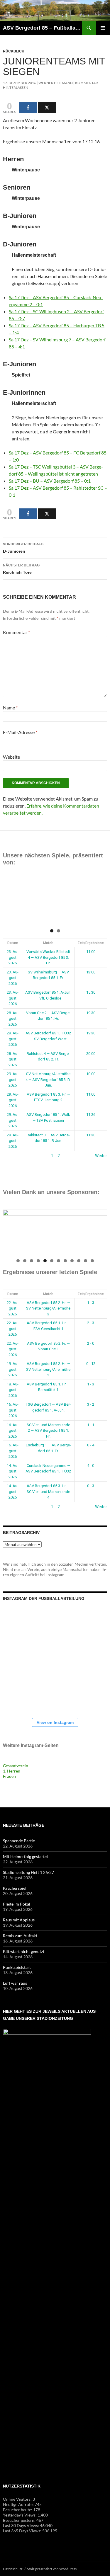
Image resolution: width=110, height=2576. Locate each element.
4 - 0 (91, 1466)
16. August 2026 (13, 1410)
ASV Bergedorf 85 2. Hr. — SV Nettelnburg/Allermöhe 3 (48, 1308)
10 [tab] (79, 1261)
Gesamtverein (16, 1766)
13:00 (91, 972)
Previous (10, 901)
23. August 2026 (13, 957)
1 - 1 (91, 1425)
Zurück (9, 1156)
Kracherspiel (15, 1888)
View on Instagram (55, 1722)
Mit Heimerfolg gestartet (26, 1856)
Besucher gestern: (20, 2520)
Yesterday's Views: (20, 2515)
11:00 (91, 952)
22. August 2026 (13, 1308)
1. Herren (12, 1771)
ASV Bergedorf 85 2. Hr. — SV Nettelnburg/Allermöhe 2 (48, 1369)
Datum (13, 943)
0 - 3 (91, 1486)
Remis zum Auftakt (20, 1936)
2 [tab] (59, 931)
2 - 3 (91, 1323)
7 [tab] (59, 1261)
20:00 (91, 1054)
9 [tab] (72, 1261)
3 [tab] (32, 1261)
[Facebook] (28, 108)
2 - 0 (91, 1343)
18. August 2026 (13, 1390)
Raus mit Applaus (19, 1920)
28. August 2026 (13, 1019)
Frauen (9, 1776)
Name (10, 708)
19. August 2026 (13, 1369)
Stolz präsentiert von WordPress (52, 2569)
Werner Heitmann (56, 83)
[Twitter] (47, 108)
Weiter (101, 1156)
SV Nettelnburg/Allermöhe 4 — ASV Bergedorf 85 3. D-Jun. (48, 1080)
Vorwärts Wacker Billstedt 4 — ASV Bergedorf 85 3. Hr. (48, 957)
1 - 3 (91, 1303)
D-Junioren (23, 548)
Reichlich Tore (21, 569)
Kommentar (16, 632)
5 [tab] (45, 1261)
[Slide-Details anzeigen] (55, 902)
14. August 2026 (13, 1471)
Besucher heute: (18, 2510)
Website (11, 757)
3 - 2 (91, 1404)
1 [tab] (52, 931)
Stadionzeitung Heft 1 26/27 (28, 1872)
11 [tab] (86, 1261)
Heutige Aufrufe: (19, 2504)
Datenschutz (13, 2569)
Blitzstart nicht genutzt (24, 1951)
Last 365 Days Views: (23, 2531)
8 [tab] (65, 1261)
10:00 (91, 1074)
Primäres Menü (103, 28)
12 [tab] (92, 1261)
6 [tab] (52, 1261)
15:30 (91, 992)
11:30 (91, 1135)
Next (100, 901)
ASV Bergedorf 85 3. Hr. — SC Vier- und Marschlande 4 (48, 1492)
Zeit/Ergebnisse (91, 943)
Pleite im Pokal (17, 1904)
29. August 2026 (13, 1080)
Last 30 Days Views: (21, 2525)
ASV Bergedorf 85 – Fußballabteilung (42, 28)
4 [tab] (38, 1261)
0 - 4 (91, 1445)
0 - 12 (91, 1364)
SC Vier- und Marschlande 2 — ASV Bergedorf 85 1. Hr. (48, 1431)
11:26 (91, 1115)
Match (48, 943)
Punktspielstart (17, 1967)
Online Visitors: (18, 2499)
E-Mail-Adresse (20, 732)
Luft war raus (15, 1983)
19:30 (91, 1013)
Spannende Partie (19, 1841)
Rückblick (14, 51)
